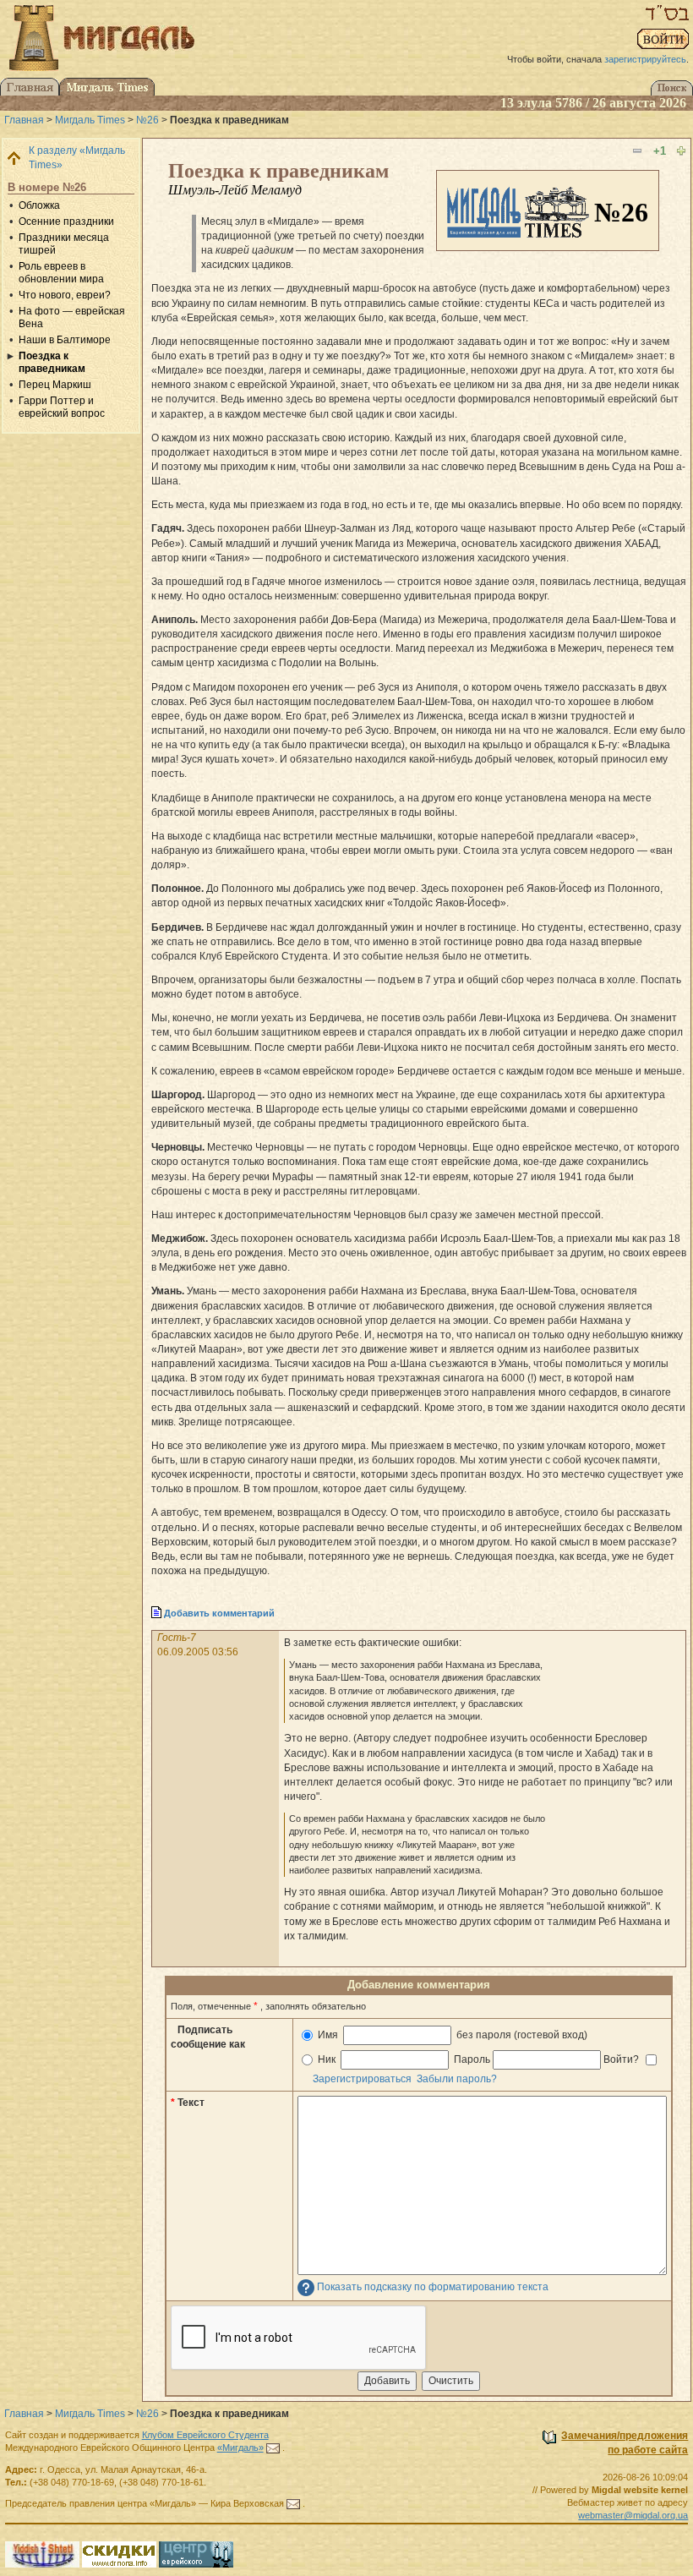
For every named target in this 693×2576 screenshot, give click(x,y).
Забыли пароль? (457, 2079)
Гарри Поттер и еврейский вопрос (62, 407)
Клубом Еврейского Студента (205, 2435)
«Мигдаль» (240, 2447)
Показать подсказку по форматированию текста (433, 2287)
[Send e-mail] (273, 2447)
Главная (24, 120)
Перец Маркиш (55, 385)
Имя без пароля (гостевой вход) (451, 2035)
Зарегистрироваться (362, 2079)
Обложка (39, 205)
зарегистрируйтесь (645, 59)
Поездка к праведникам (52, 362)
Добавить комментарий (219, 1613)
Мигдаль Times (90, 120)
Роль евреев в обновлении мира (61, 273)
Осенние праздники (66, 222)
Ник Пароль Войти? (478, 2059)
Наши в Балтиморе (65, 340)
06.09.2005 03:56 (198, 1652)
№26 (147, 120)
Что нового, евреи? (65, 295)
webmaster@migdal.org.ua (633, 2515)
